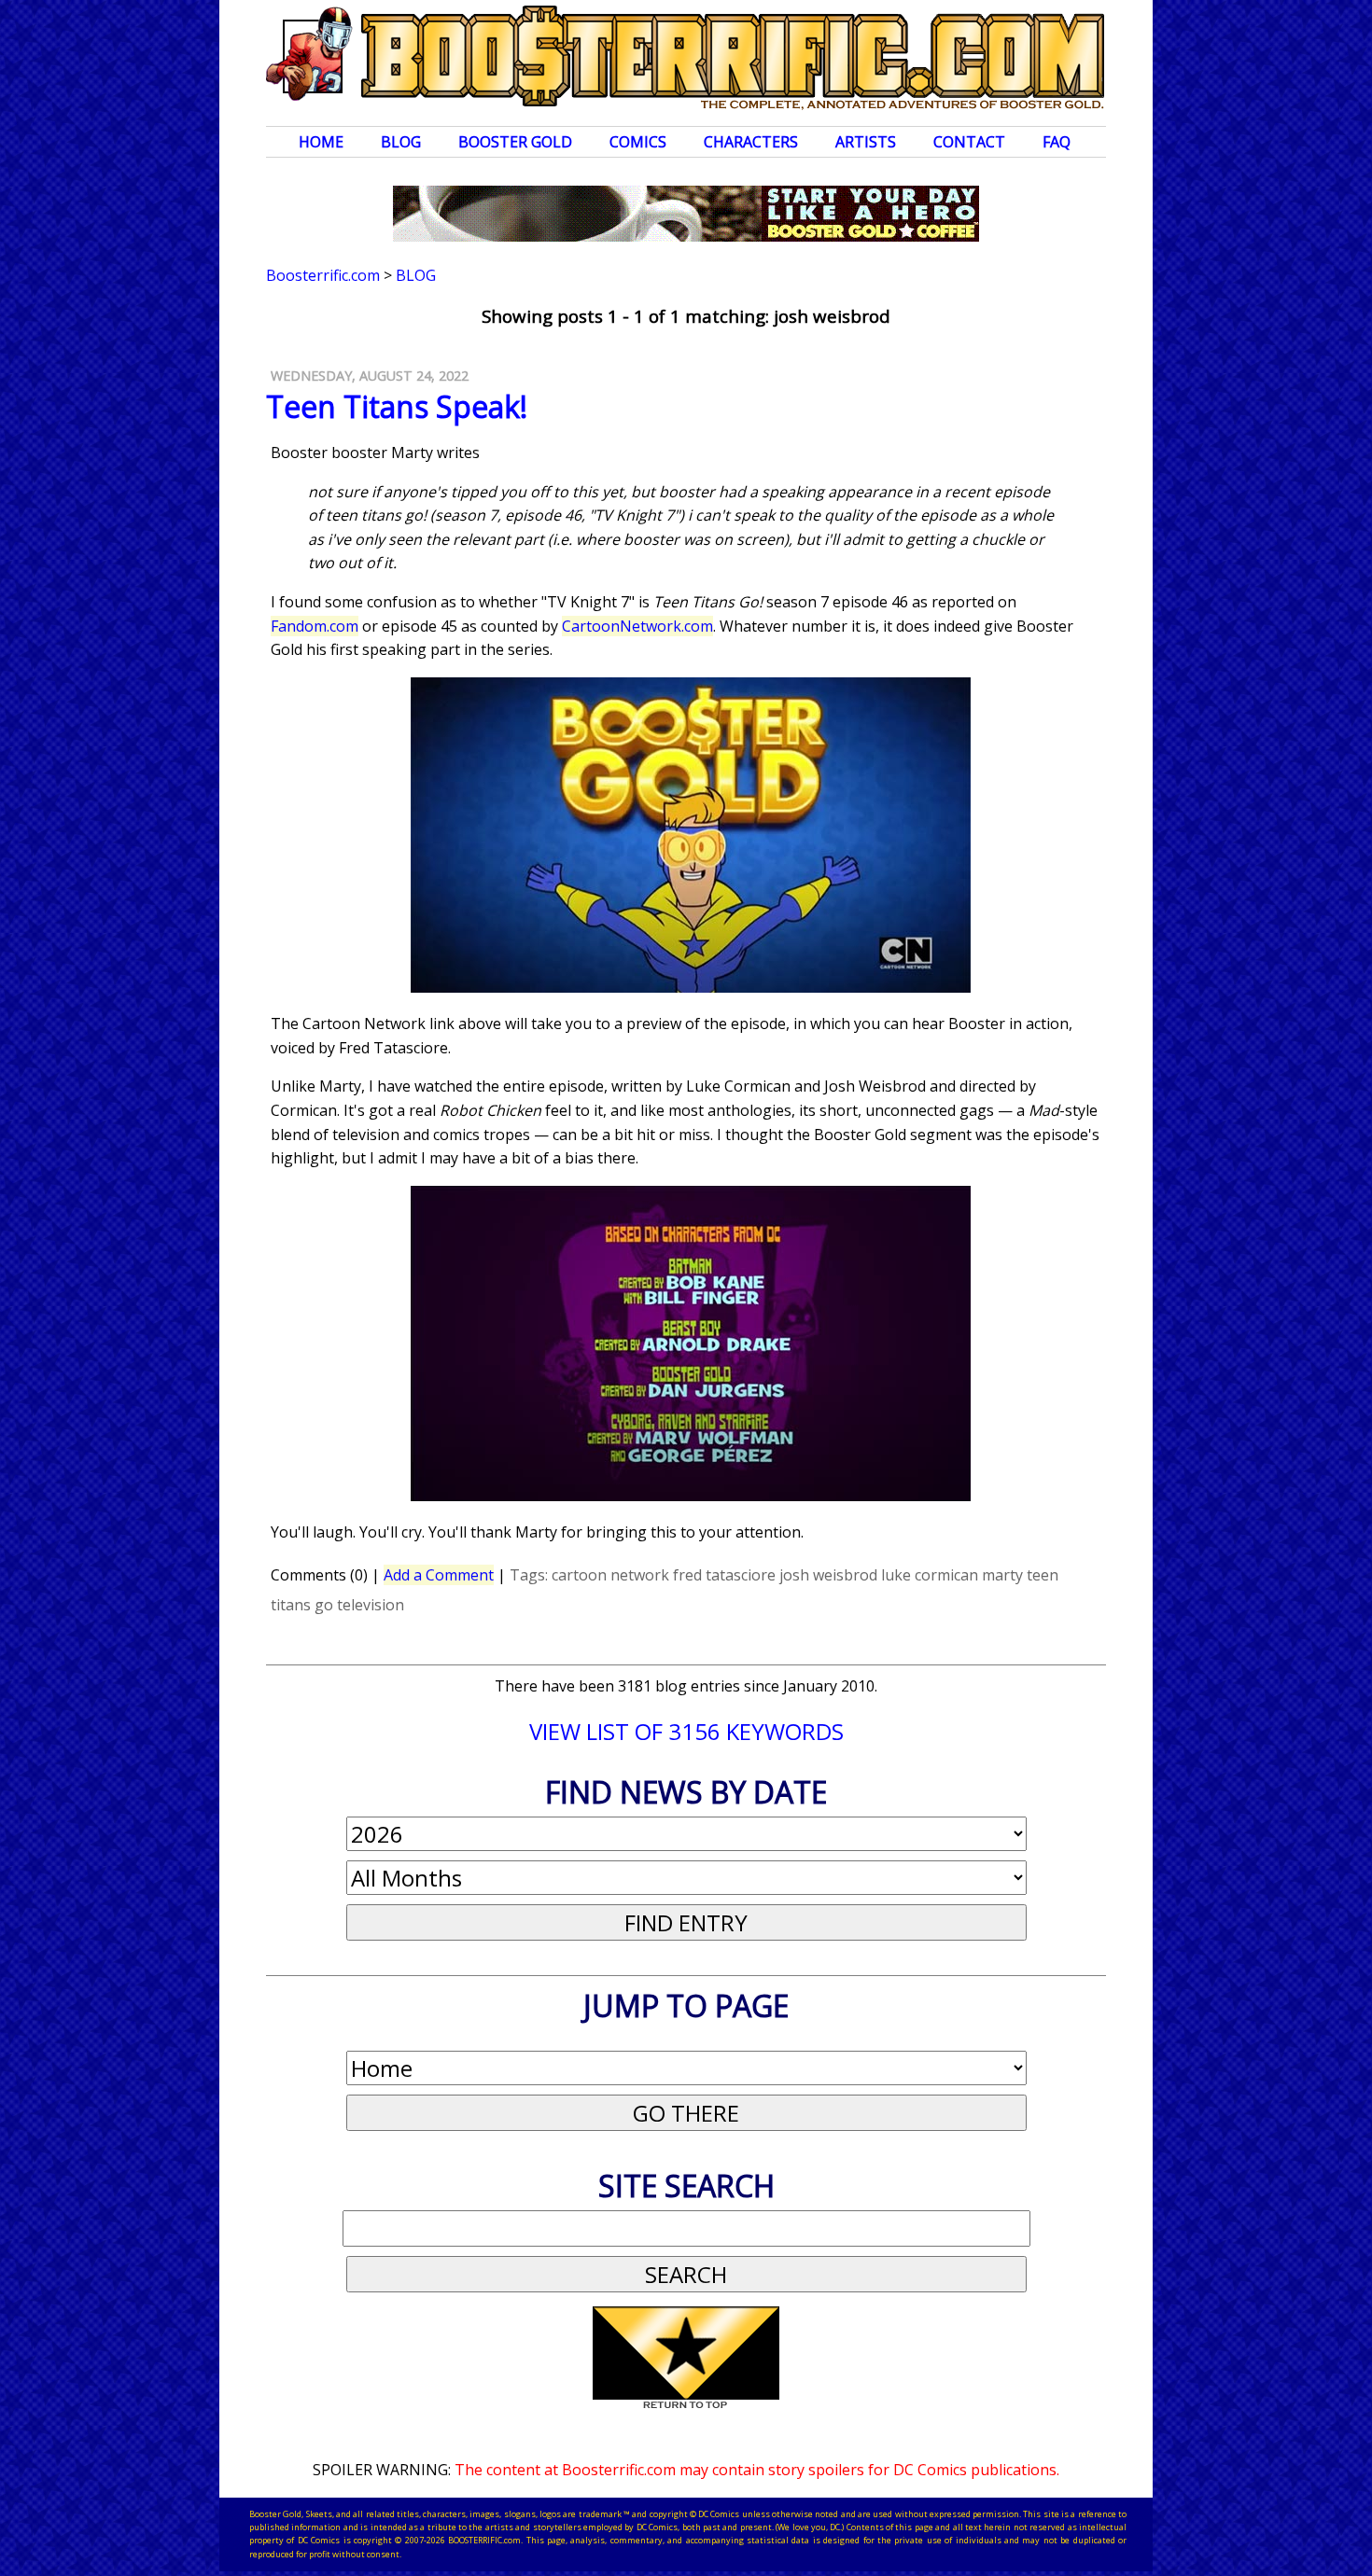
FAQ (1057, 142)
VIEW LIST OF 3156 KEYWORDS (686, 1731)
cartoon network (610, 1575)
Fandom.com (315, 626)
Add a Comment (439, 1575)
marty (1002, 1575)
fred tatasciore (724, 1575)
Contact (969, 142)
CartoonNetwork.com (637, 626)
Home (321, 142)
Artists (866, 142)
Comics (638, 142)
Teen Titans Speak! (397, 406)
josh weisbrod (828, 1575)
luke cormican (930, 1575)
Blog (401, 142)
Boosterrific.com (323, 275)
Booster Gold (515, 142)
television (371, 1605)
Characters (751, 142)
